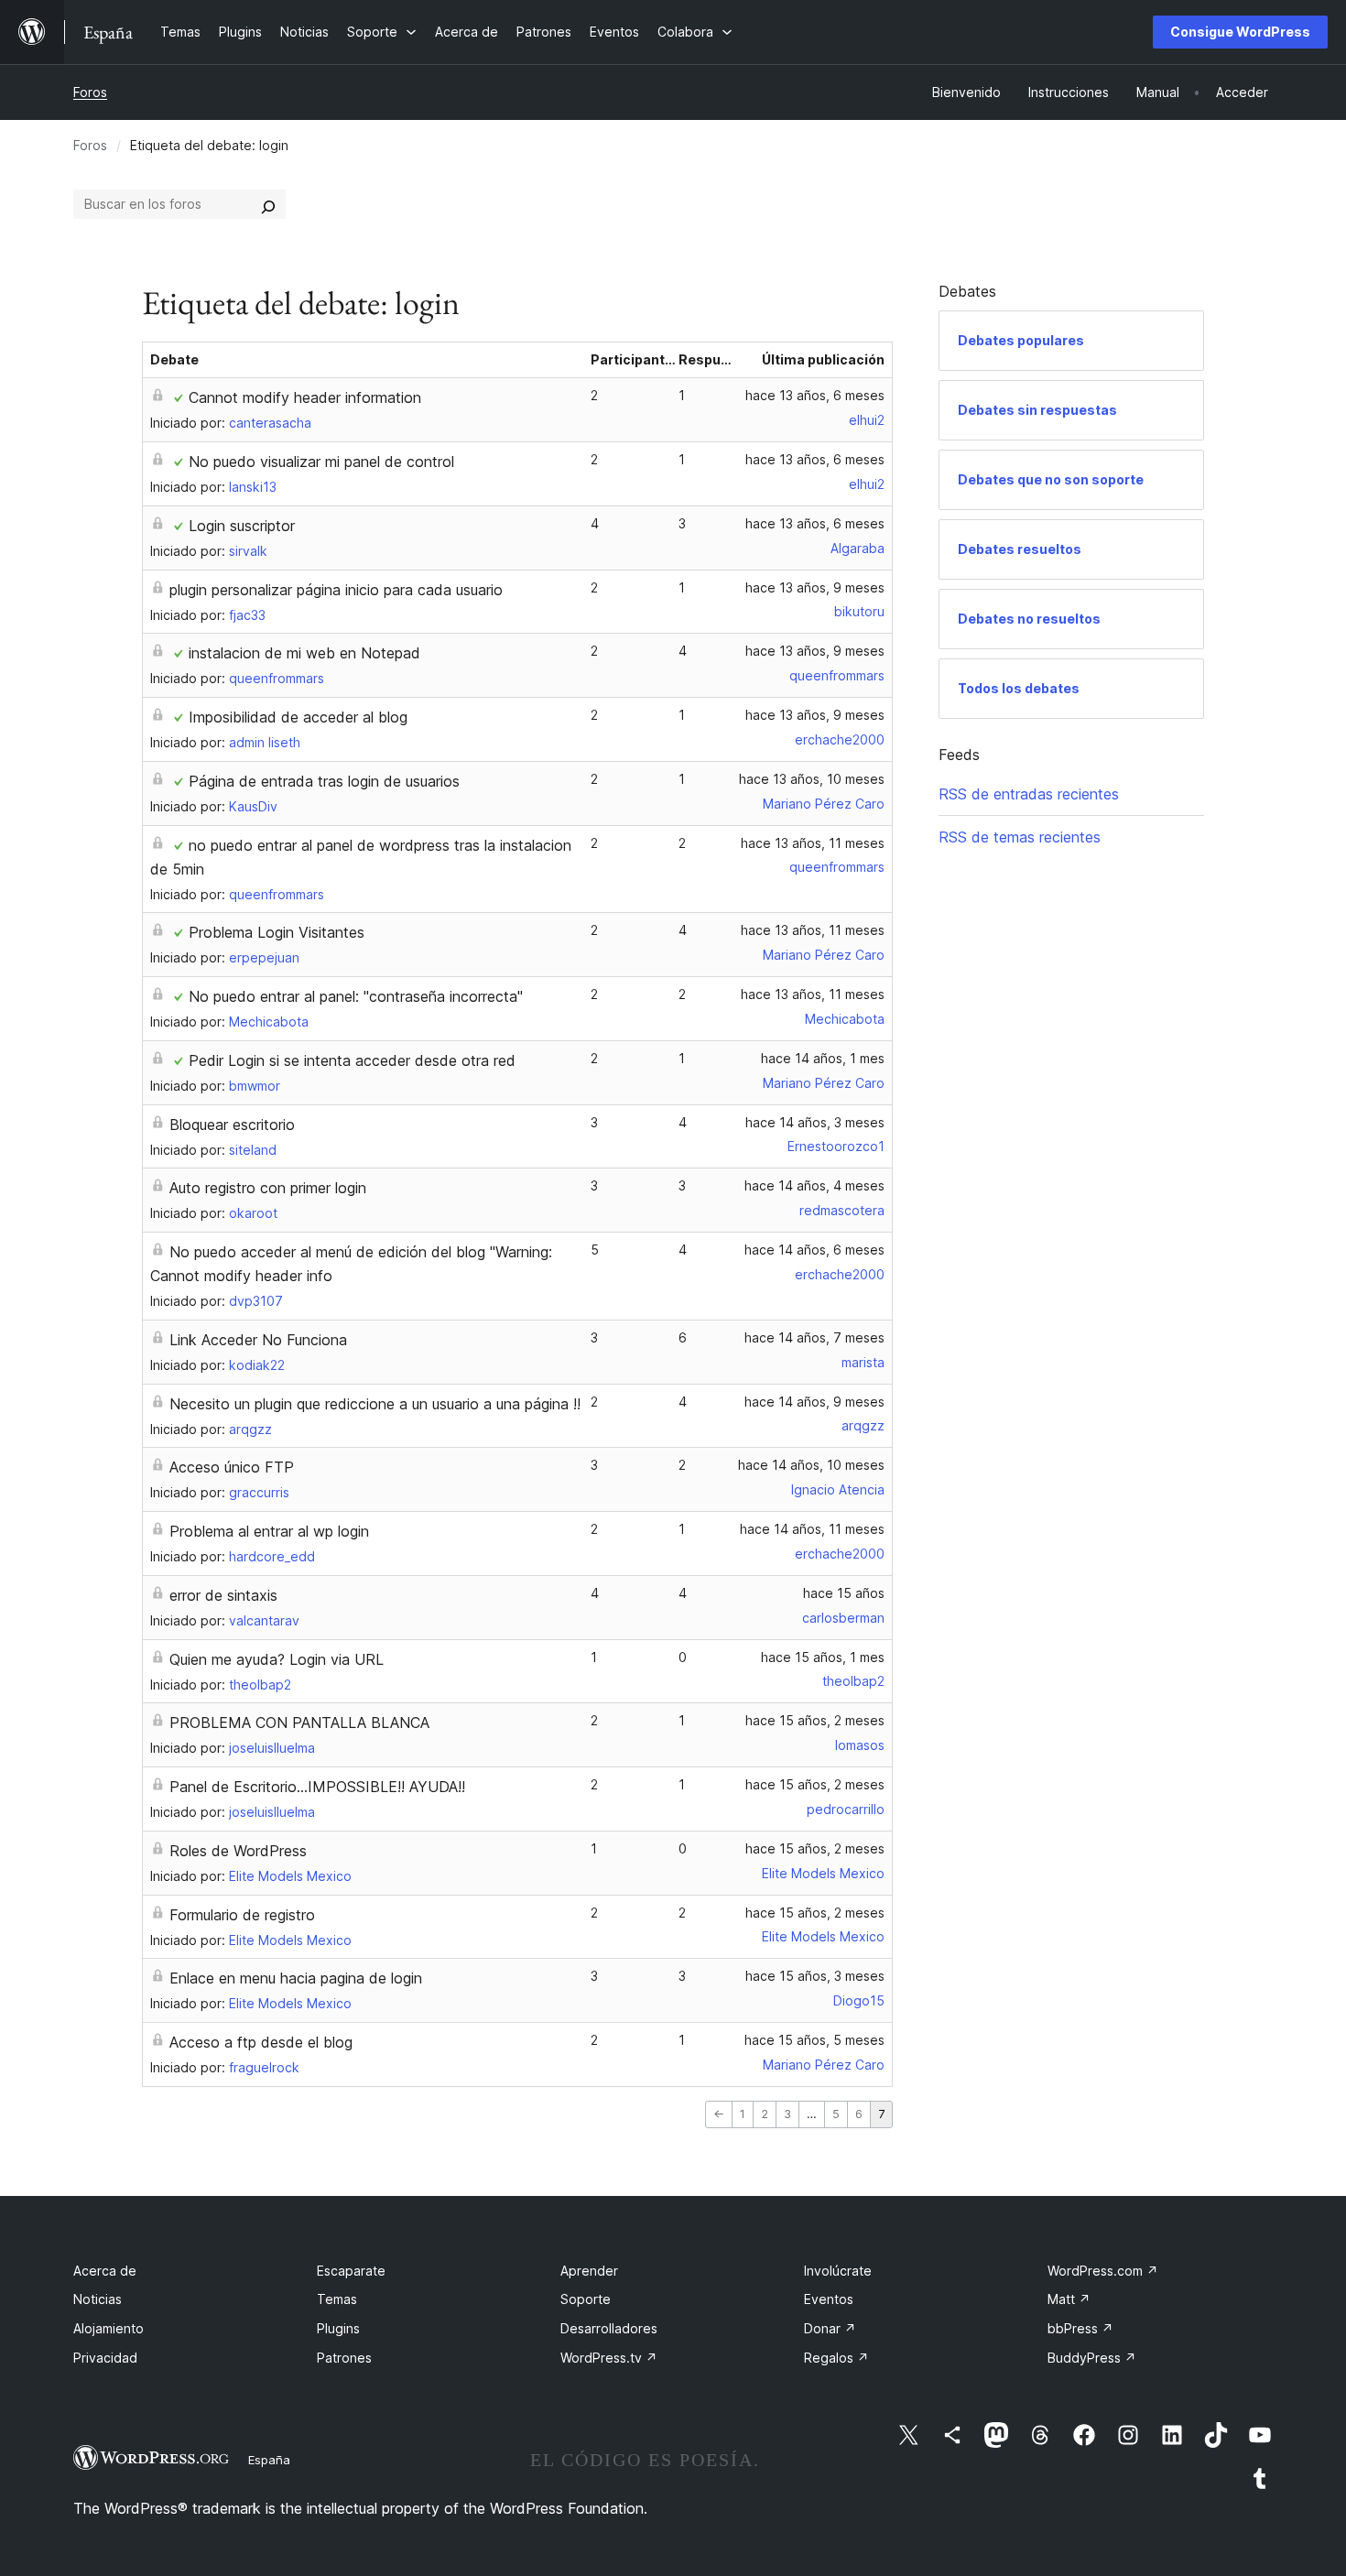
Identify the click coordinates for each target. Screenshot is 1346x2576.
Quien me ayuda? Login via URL (277, 1659)
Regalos (836, 2358)
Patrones (344, 2358)
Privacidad (105, 2358)
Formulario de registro (242, 1915)
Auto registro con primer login (268, 1188)
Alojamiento (109, 2328)
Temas (337, 2299)
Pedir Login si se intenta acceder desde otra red (352, 1060)
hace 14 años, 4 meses (814, 1185)
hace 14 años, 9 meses (814, 1402)
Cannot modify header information (305, 397)
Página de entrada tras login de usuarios (324, 781)
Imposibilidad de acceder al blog (298, 717)
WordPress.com (1103, 2271)
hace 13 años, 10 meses (812, 779)
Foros (90, 92)
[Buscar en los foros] (268, 204)
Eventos (829, 2299)
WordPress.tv (609, 2358)
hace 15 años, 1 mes (823, 1657)
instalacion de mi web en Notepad (304, 653)
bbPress (1080, 2328)
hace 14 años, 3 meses (815, 1122)
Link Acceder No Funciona (258, 1340)
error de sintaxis (223, 1595)
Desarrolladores (609, 2328)
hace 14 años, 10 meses (811, 1465)
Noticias (98, 2299)
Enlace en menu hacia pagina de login (296, 1978)
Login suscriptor (242, 526)
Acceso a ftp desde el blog (261, 2042)
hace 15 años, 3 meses (815, 1976)
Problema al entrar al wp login (269, 1531)
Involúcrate (838, 2271)
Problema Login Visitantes (277, 932)
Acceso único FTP (232, 1467)
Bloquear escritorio (232, 1125)
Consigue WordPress (1240, 32)
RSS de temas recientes (1020, 837)
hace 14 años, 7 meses (814, 1337)
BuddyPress (1092, 2358)
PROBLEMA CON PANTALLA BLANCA (299, 1723)
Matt (1069, 2299)
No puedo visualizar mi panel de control (321, 462)
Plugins (338, 2328)
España (269, 2460)
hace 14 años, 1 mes (823, 1058)
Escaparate (351, 2271)
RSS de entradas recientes (1029, 794)
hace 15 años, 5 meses (814, 2040)
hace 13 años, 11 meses (813, 843)
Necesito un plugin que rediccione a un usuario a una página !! (375, 1404)
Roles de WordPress (238, 1851)
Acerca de (105, 2271)
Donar (830, 2328)
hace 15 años (844, 1593)
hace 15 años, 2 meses (815, 1720)
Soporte (586, 2299)
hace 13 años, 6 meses (815, 395)
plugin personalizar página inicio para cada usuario (336, 590)
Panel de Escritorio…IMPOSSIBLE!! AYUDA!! (317, 1787)
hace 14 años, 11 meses (812, 1529)
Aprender (589, 2271)
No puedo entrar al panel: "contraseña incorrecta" (356, 996)
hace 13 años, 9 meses (815, 587)
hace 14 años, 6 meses (814, 1250)
